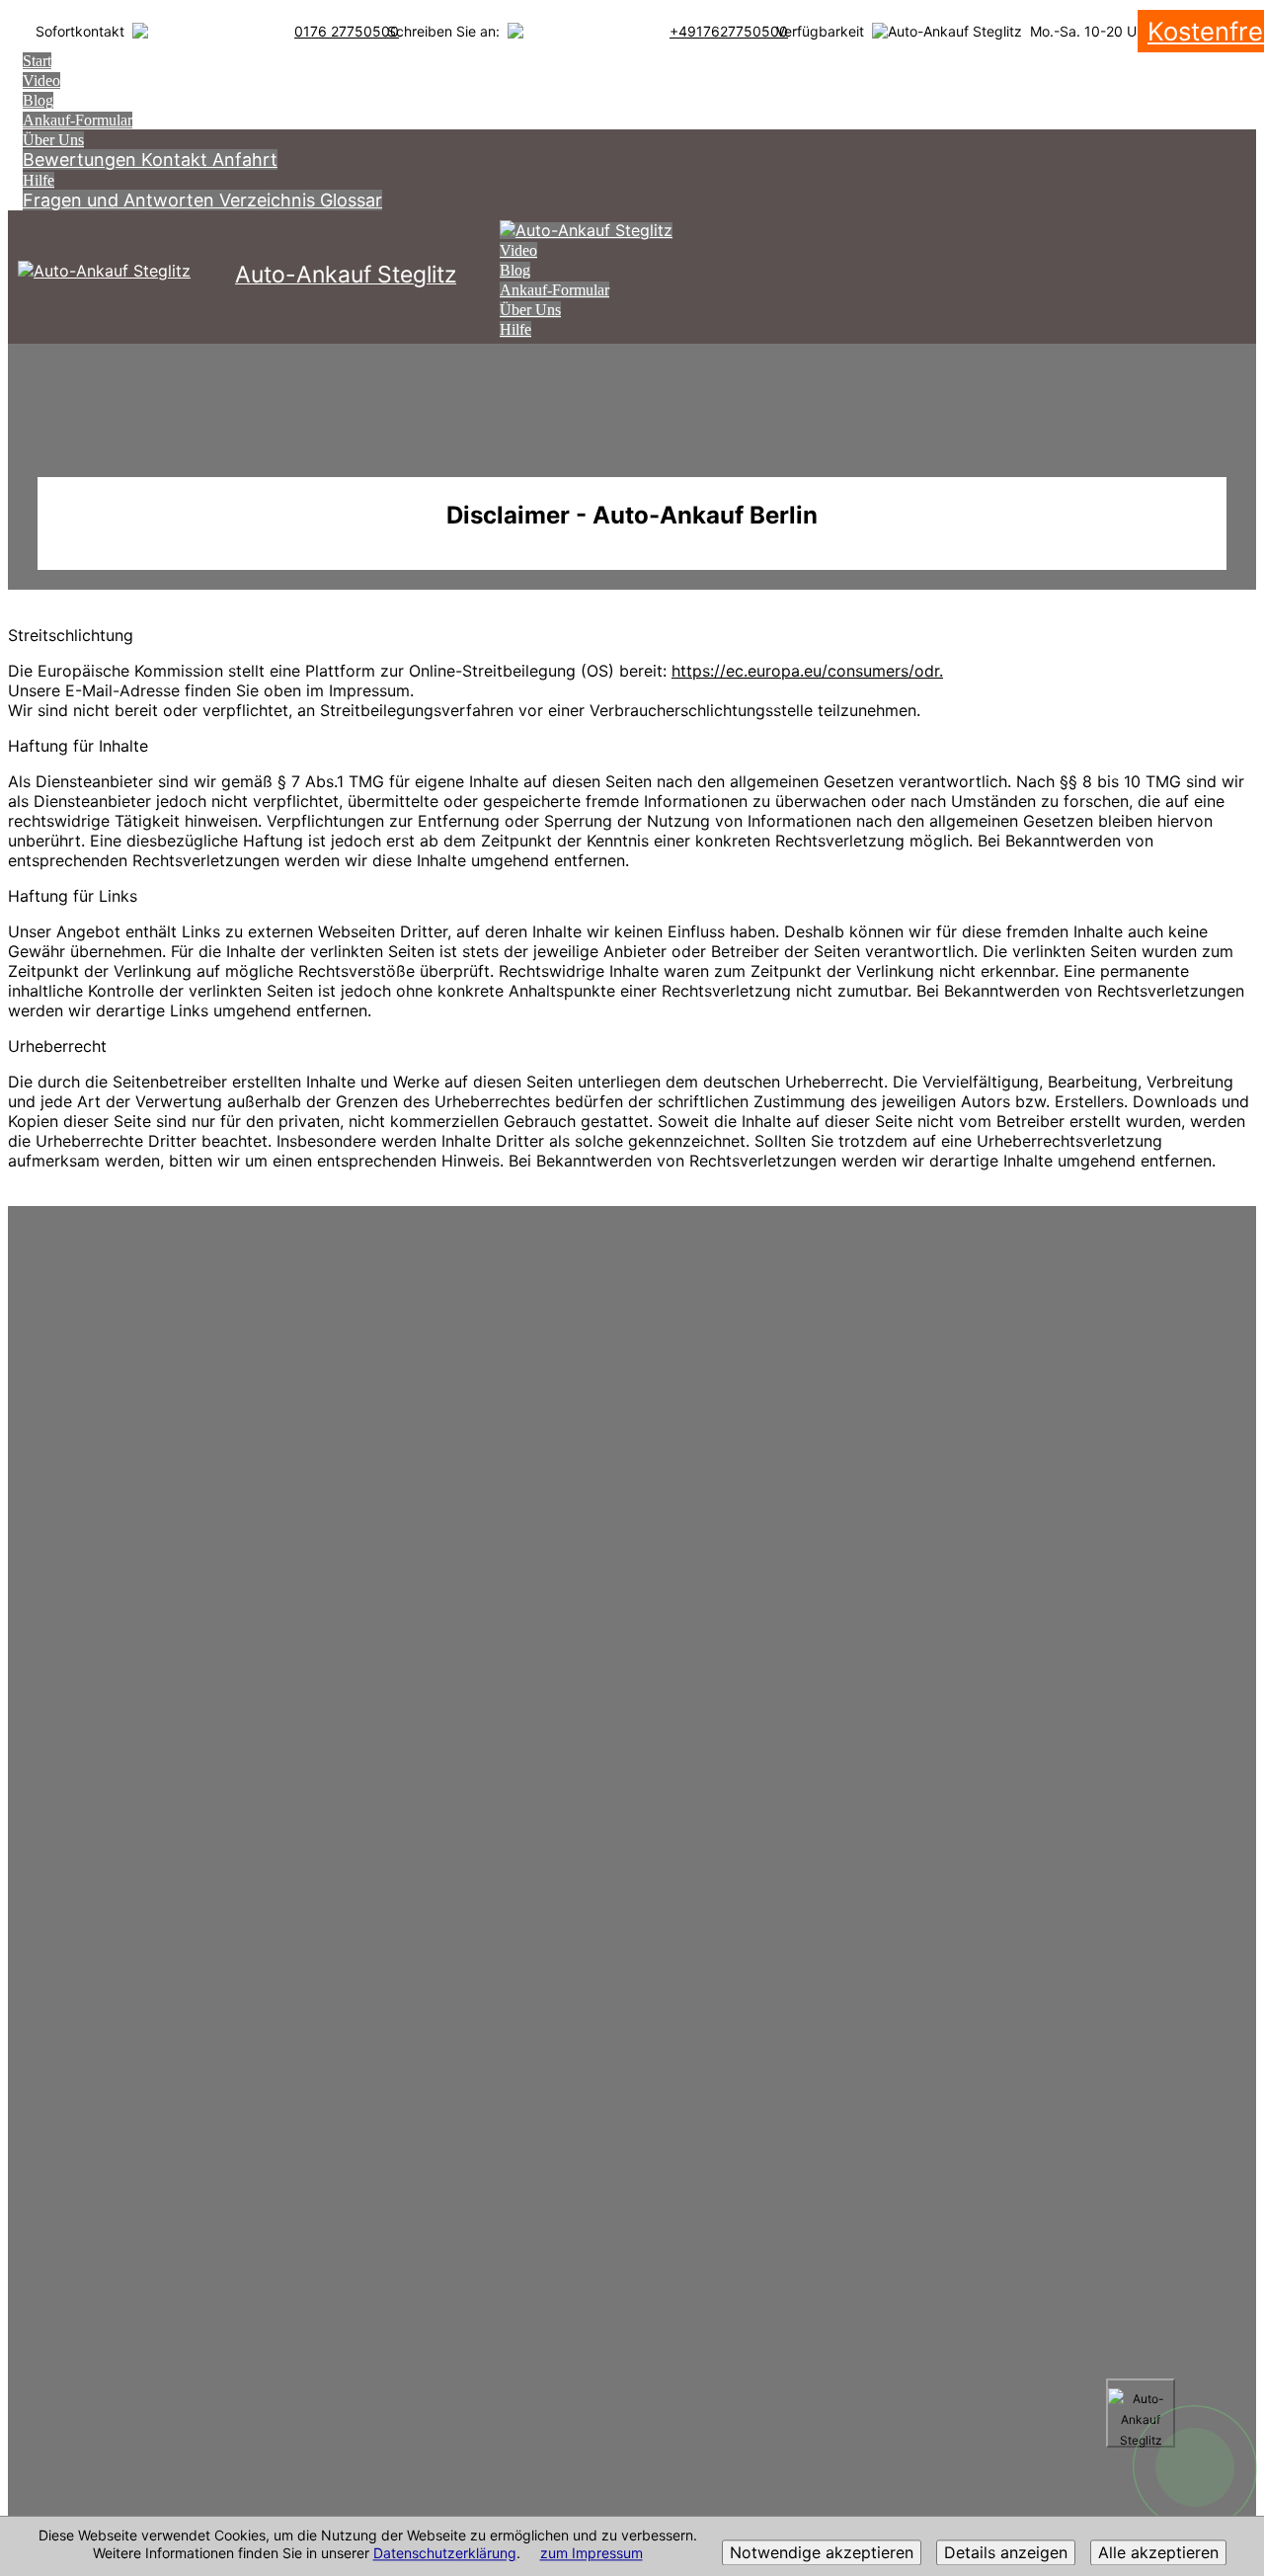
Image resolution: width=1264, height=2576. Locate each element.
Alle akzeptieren (1158, 2553)
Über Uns (53, 140)
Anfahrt (245, 160)
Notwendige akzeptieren (822, 2553)
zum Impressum (592, 2554)
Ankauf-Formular (78, 120)
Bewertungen (82, 160)
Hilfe (39, 180)
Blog (38, 100)
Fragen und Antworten (121, 200)
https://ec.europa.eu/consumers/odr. (807, 671)
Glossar (351, 200)
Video (41, 80)
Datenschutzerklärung (445, 2554)
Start (37, 61)
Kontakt (177, 160)
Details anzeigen (1006, 2553)
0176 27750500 (347, 31)
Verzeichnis (270, 200)
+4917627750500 (729, 31)
